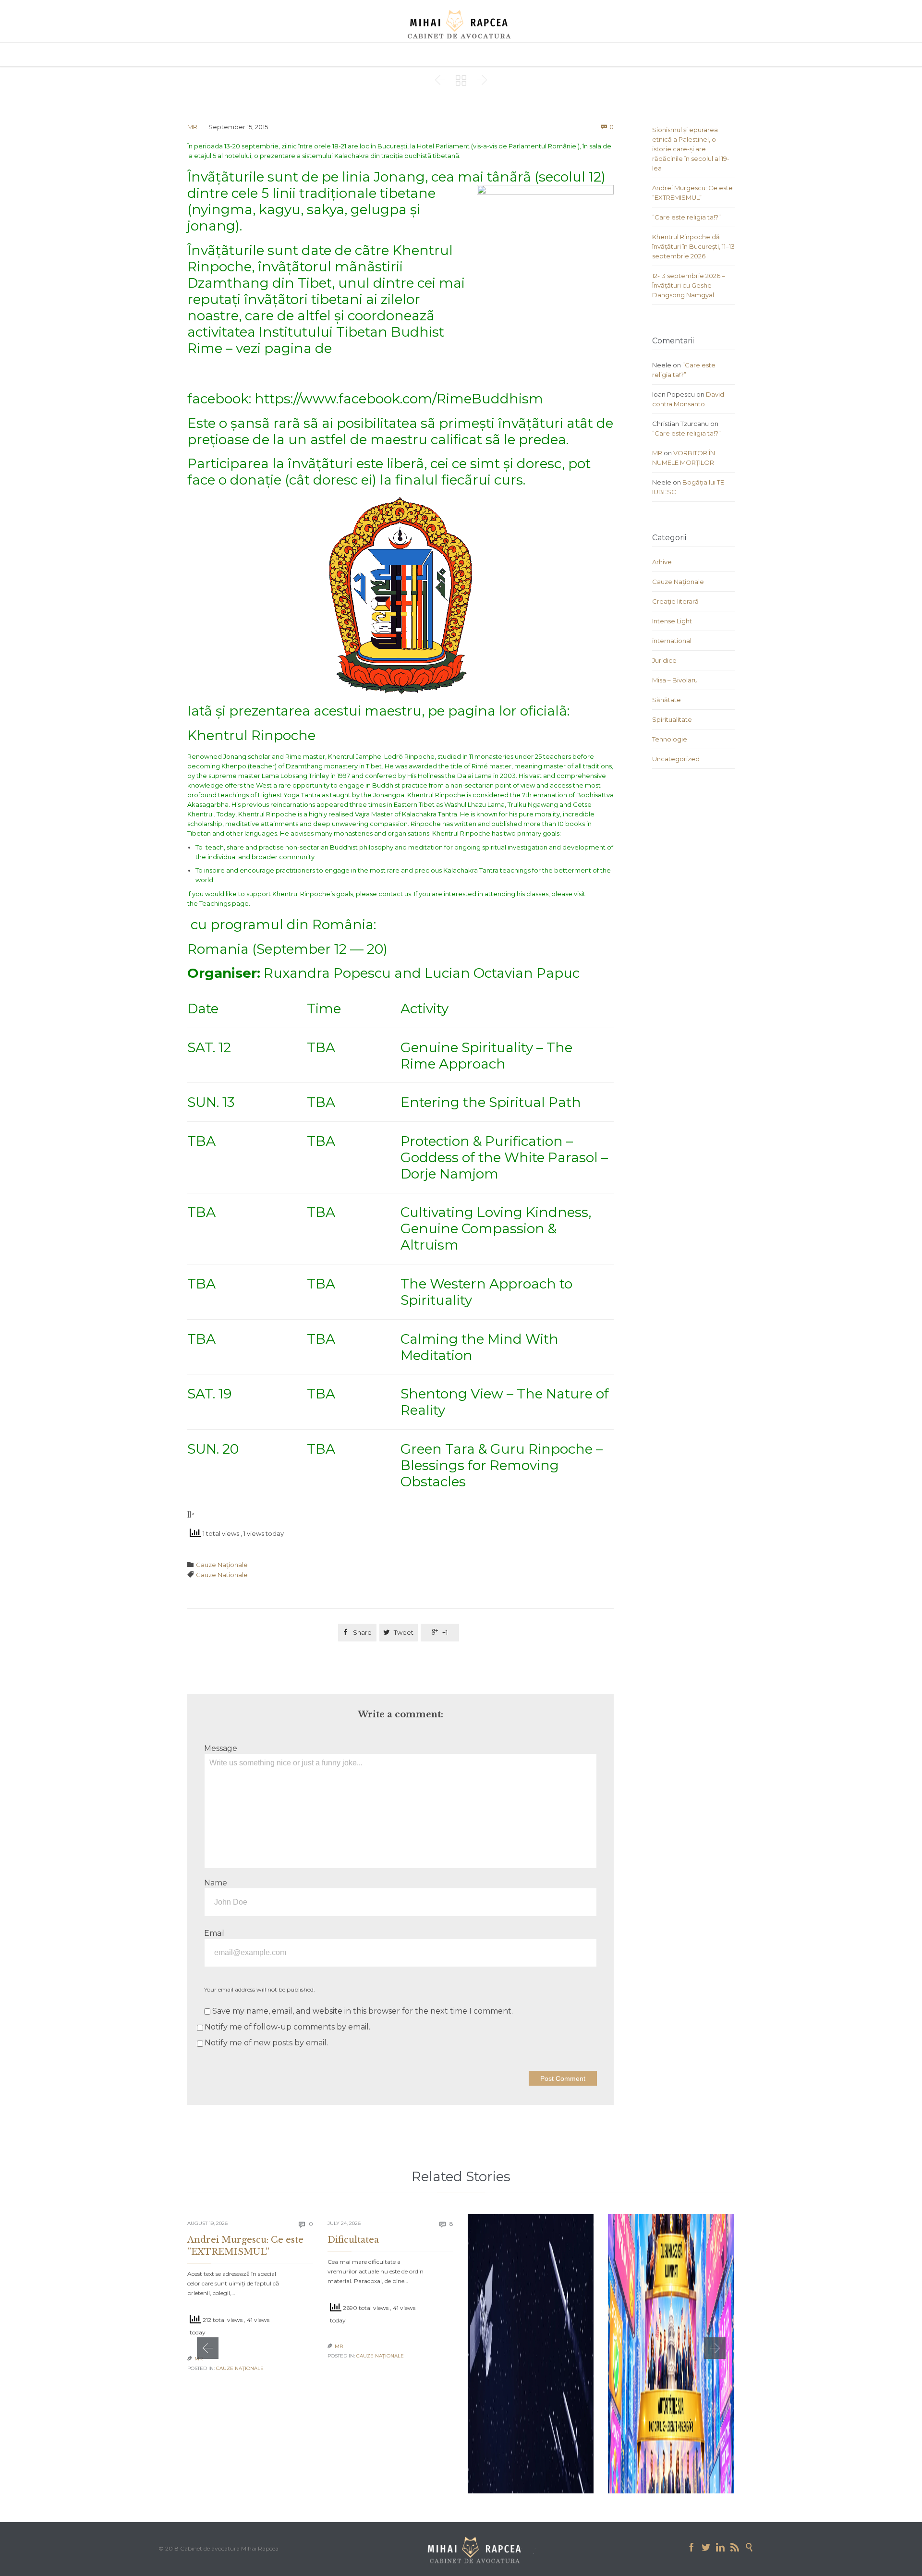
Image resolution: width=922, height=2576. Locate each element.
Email (215, 1933)
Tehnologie (670, 739)
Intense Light (672, 621)
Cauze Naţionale (222, 1565)
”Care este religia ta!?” (686, 217)
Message (221, 1748)
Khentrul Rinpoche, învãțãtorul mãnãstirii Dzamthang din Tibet (320, 267)
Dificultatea (353, 2240)
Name (216, 1883)
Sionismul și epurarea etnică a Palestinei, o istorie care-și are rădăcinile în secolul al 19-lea (691, 149)
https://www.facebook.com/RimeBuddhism (399, 399)
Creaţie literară (675, 601)
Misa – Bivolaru (675, 680)
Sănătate (667, 700)
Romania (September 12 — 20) (287, 949)
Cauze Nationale (222, 1575)
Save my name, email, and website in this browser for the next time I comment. (362, 2011)
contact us (395, 894)
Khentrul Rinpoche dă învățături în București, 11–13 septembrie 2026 (693, 246)
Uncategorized (676, 759)
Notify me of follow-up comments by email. (287, 2027)
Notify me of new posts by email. (266, 2043)
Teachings (215, 903)
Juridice (664, 660)
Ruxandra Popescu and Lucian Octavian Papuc (422, 973)
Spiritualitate (672, 719)
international (672, 641)
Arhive (662, 562)
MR (192, 127)
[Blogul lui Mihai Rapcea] (461, 24)
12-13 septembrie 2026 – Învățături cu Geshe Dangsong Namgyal (689, 285)
